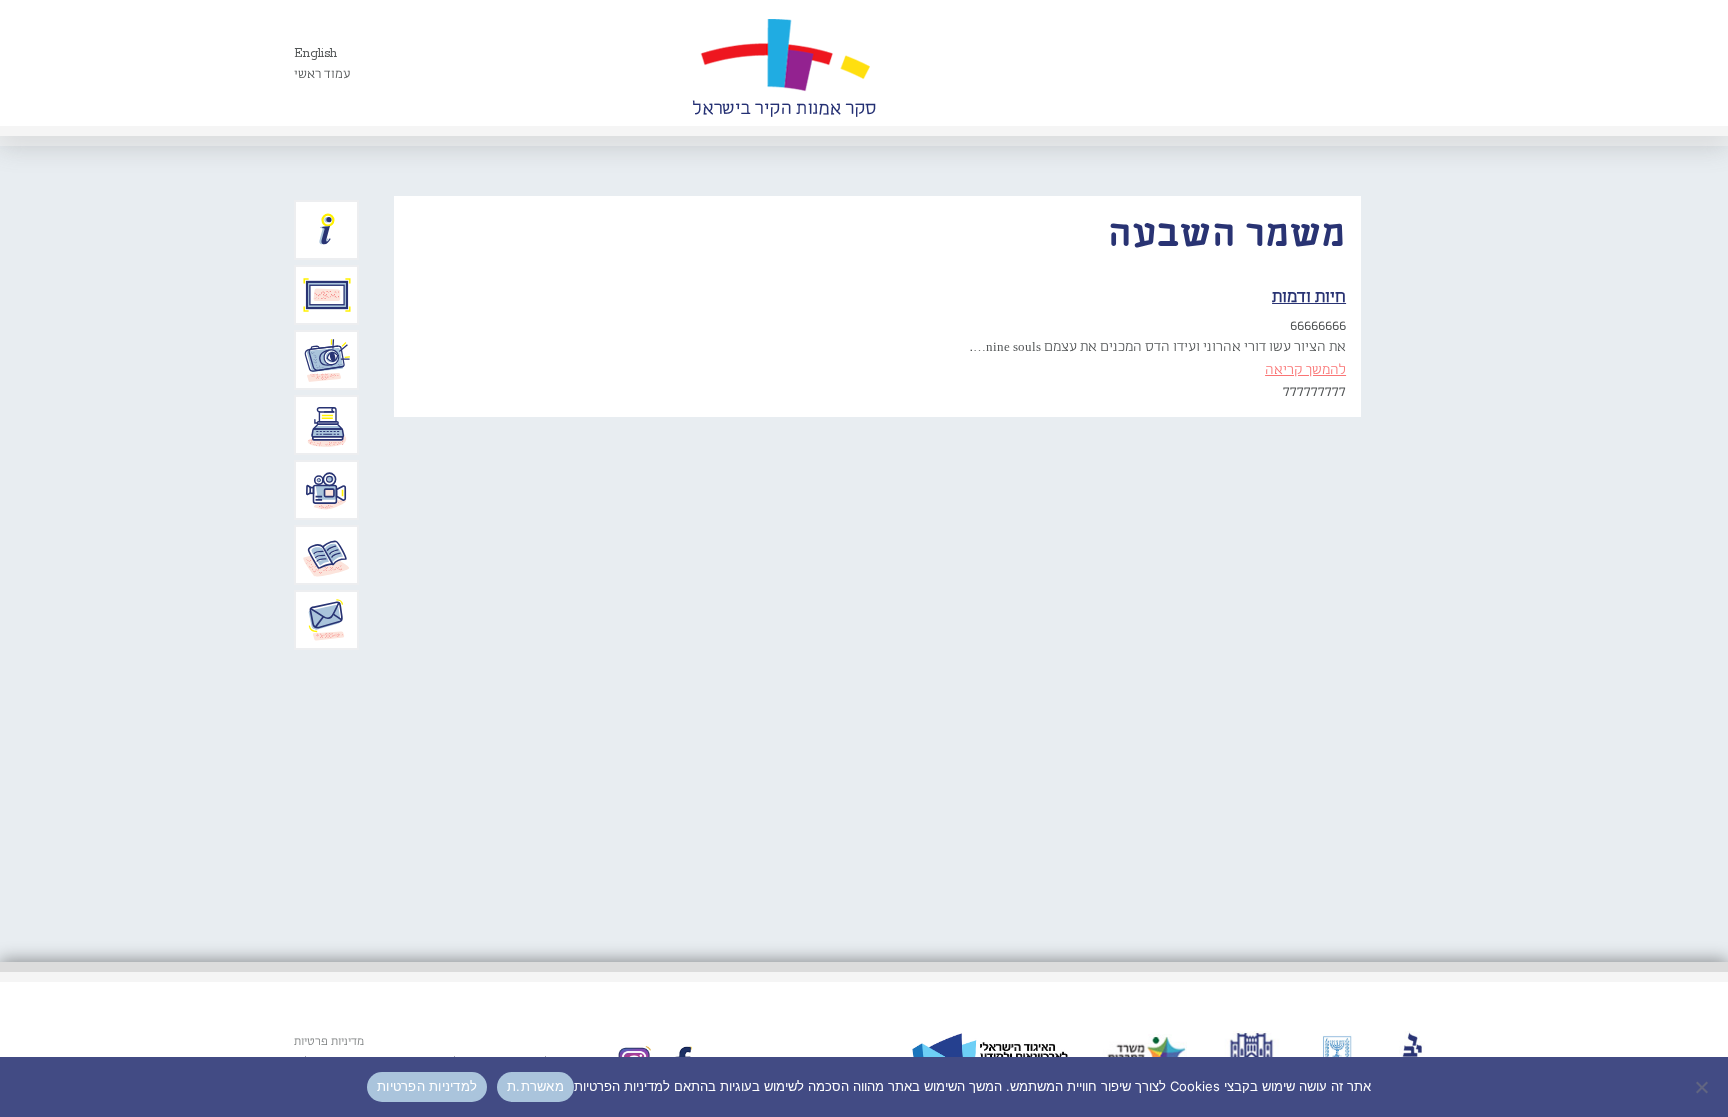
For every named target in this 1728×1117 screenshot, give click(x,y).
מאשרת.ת (535, 1086)
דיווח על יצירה (327, 360)
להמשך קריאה (1305, 370)
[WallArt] (784, 63)
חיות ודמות (1309, 297)
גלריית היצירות (327, 295)
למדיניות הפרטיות (427, 1086)
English (315, 53)
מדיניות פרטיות (329, 1042)
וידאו (327, 490)
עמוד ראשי (322, 74)
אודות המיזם (327, 230)
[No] (1703, 1087)
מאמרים (327, 555)
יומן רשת (327, 425)
